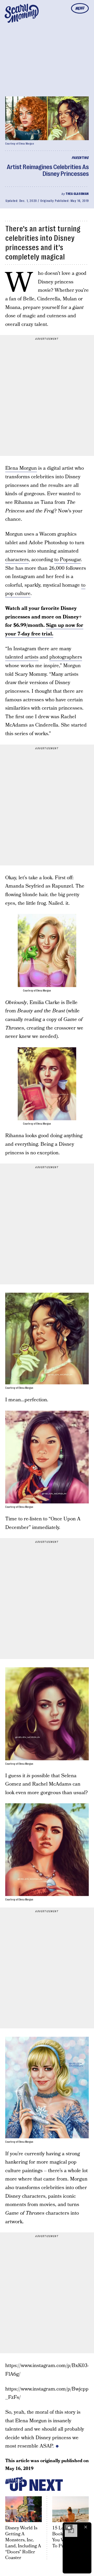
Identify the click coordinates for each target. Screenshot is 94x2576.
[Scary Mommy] (22, 13)
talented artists (22, 657)
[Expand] (68, 2527)
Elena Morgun (21, 468)
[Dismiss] (86, 2527)
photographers (66, 657)
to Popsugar (67, 560)
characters (17, 560)
